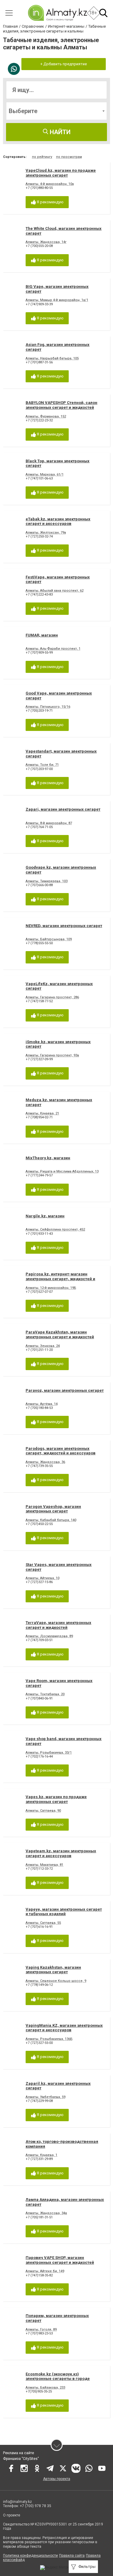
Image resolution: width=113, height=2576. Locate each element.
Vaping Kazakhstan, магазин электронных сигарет (53, 1970)
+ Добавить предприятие (64, 64)
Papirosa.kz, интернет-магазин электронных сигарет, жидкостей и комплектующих (60, 1279)
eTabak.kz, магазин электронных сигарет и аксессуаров (58, 521)
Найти (59, 132)
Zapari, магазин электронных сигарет (63, 809)
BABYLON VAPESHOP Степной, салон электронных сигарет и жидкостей (61, 405)
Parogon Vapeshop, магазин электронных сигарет (53, 1509)
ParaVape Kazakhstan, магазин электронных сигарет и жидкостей (60, 1334)
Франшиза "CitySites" (21, 2459)
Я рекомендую (50, 202)
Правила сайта (72, 2556)
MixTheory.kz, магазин (48, 1158)
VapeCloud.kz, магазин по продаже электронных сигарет (61, 173)
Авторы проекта (57, 2479)
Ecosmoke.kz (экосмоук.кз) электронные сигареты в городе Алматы (58, 2379)
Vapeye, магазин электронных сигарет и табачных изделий (64, 1912)
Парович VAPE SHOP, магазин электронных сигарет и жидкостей (60, 2260)
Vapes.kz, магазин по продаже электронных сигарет (56, 1799)
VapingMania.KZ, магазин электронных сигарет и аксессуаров (64, 2028)
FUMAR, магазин (42, 635)
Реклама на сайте (19, 2453)
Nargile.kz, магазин (45, 1216)
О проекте (12, 2515)
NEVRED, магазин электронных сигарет (64, 926)
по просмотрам (69, 157)
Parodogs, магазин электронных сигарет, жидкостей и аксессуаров (61, 1451)
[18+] (57, 13)
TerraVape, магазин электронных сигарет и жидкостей (58, 1625)
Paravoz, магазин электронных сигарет (65, 1390)
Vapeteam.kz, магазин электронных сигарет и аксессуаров (61, 1853)
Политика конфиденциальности (30, 2556)
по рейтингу (42, 157)
